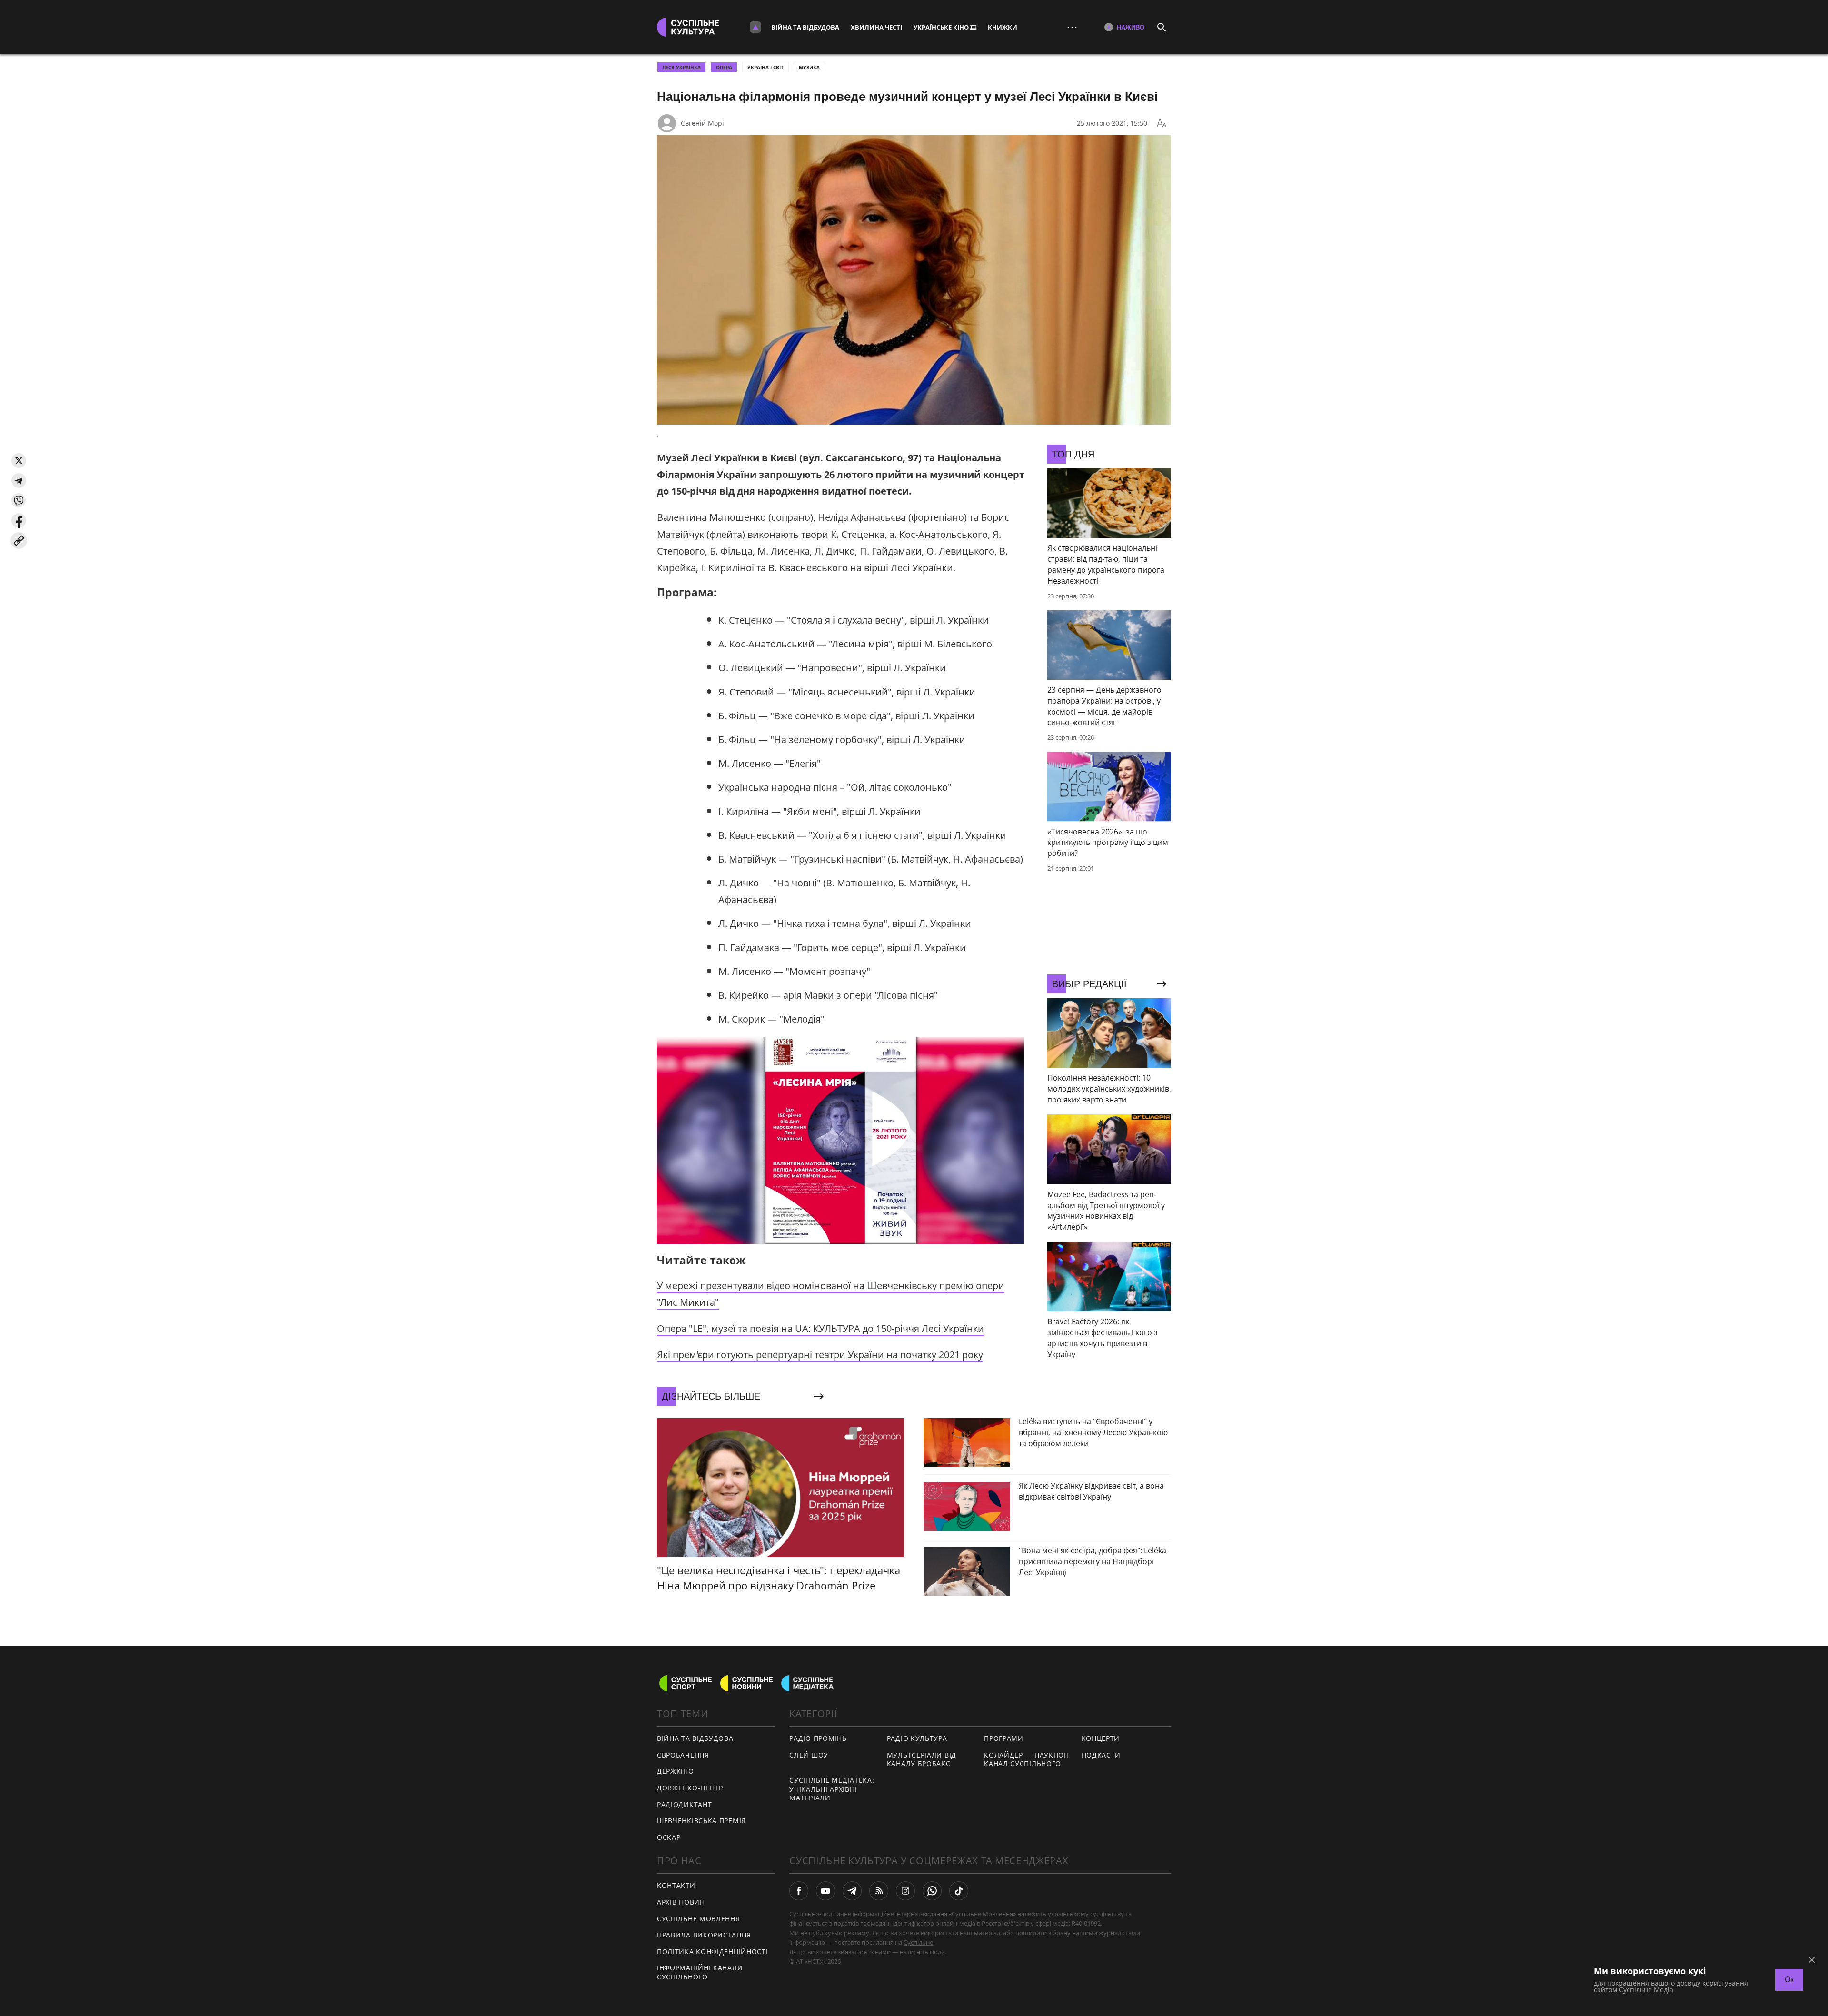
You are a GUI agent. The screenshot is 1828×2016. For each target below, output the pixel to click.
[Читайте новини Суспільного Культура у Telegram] (852, 1891)
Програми (1004, 1738)
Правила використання (704, 1935)
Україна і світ (765, 67)
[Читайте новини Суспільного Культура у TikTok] (959, 1891)
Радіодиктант (684, 1804)
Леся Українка (681, 67)
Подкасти (1101, 1755)
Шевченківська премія (701, 1821)
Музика (809, 67)
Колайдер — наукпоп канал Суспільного (1027, 1759)
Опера (724, 67)
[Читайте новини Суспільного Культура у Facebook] (799, 1891)
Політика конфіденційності (713, 1951)
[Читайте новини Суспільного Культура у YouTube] (825, 1891)
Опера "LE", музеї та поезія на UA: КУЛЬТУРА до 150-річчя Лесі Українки (820, 1328)
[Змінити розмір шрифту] (1162, 123)
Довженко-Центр (690, 1788)
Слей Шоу (809, 1755)
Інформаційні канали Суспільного (700, 1972)
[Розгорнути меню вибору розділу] (755, 27)
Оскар (669, 1837)
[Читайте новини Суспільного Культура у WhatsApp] (932, 1891)
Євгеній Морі (702, 123)
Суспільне (918, 1942)
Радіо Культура (917, 1738)
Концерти (1101, 1738)
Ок (1789, 1980)
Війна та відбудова (805, 27)
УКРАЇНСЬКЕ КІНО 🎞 (945, 27)
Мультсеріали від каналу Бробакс (922, 1759)
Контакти (676, 1885)
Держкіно (676, 1771)
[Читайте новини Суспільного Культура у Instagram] (905, 1891)
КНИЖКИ (1003, 27)
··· (1072, 27)
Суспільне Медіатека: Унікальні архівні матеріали (832, 1789)
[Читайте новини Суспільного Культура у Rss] (879, 1891)
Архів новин (681, 1902)
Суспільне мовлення (699, 1919)
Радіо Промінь (818, 1738)
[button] (19, 461)
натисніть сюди (922, 1952)
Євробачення (683, 1755)
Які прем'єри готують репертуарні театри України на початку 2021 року (820, 1355)
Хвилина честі (876, 27)
